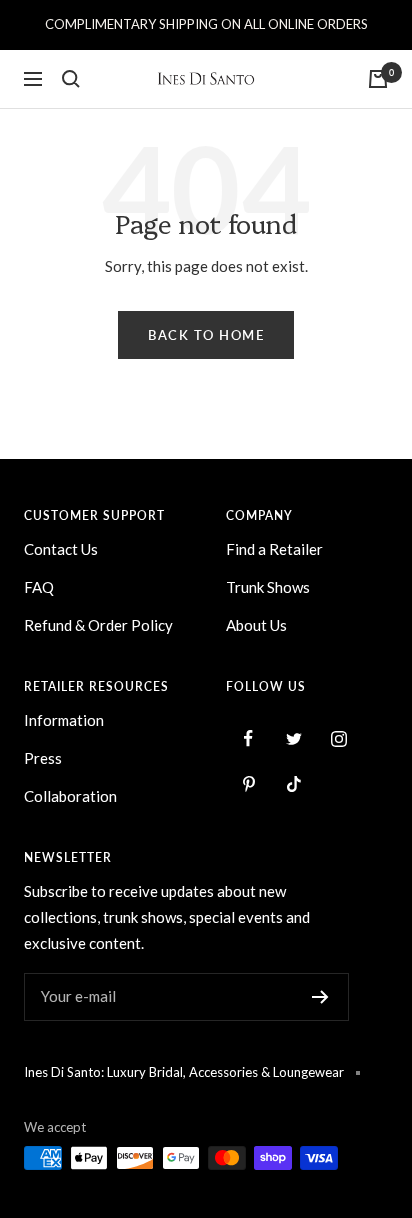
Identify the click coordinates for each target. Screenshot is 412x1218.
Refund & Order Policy (98, 625)
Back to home (206, 335)
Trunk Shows (268, 587)
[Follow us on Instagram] (338, 738)
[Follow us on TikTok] (293, 783)
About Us (256, 625)
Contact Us (61, 549)
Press (43, 758)
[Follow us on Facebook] (248, 738)
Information (64, 720)
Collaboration (70, 796)
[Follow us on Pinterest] (248, 783)
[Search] (71, 79)
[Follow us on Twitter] (293, 738)
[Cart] (378, 79)
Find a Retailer (274, 549)
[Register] (320, 997)
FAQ (39, 587)
